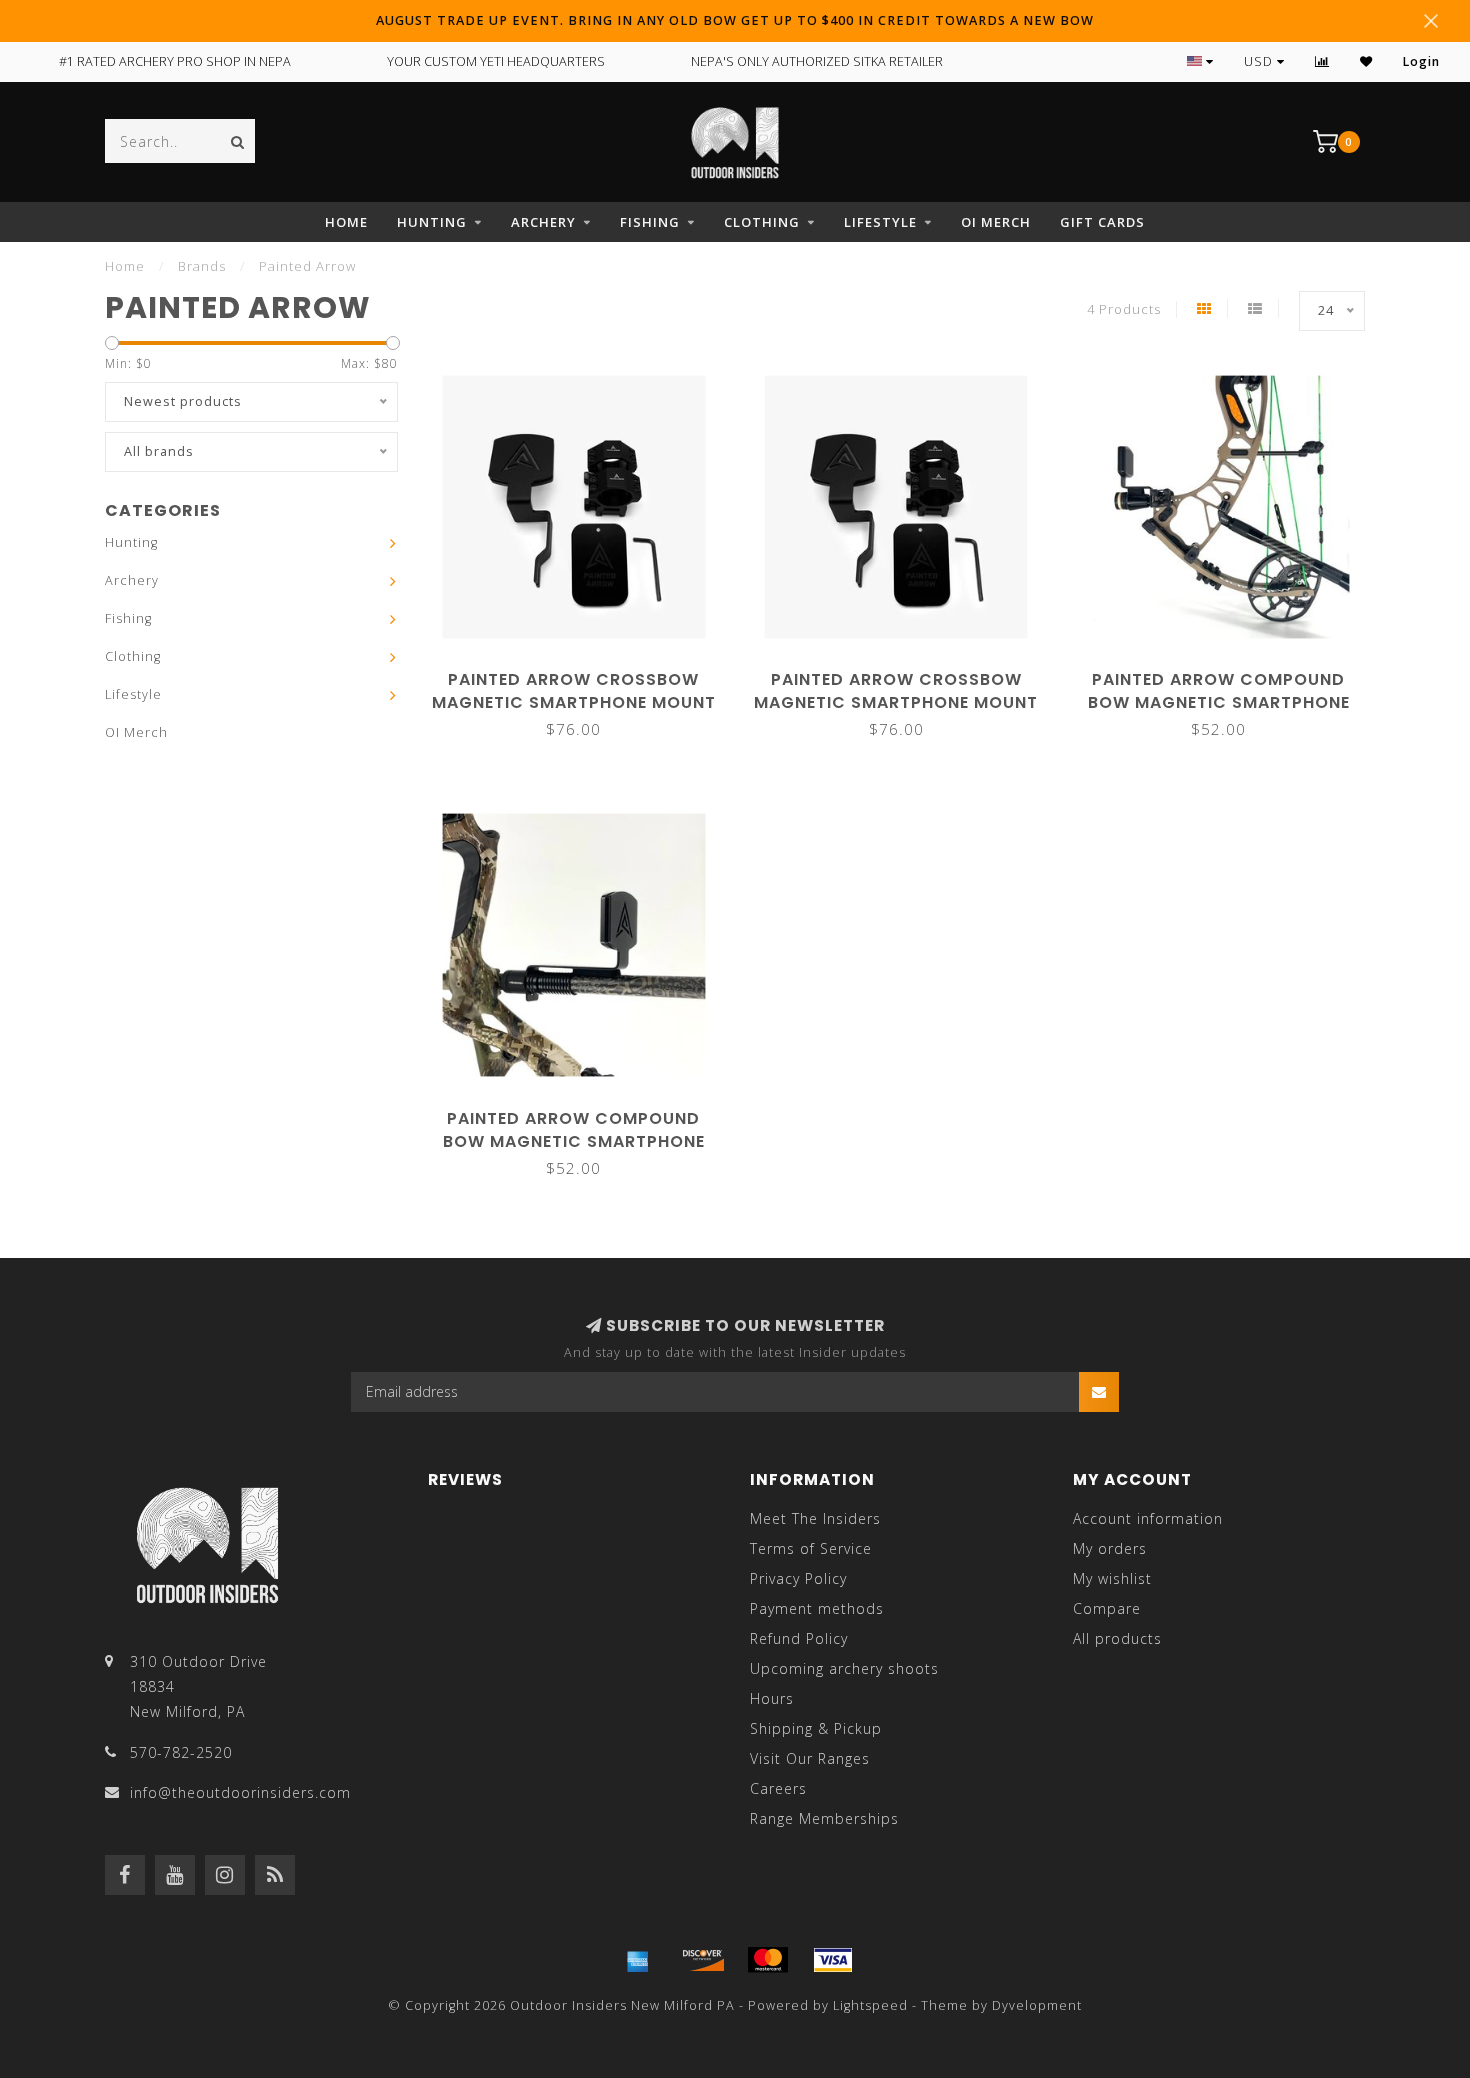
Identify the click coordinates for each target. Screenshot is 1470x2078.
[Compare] (1322, 61)
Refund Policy (799, 1638)
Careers (778, 1788)
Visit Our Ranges (810, 1758)
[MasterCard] (768, 1960)
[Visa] (833, 1960)
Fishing (650, 222)
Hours (772, 1698)
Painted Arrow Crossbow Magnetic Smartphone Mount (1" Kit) (896, 702)
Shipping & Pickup (816, 1728)
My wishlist (1112, 1578)
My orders (1110, 1548)
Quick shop (583, 672)
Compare (1107, 1608)
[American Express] (638, 1960)
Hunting (432, 222)
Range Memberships (824, 1818)
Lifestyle (880, 222)
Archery (543, 222)
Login (1421, 61)
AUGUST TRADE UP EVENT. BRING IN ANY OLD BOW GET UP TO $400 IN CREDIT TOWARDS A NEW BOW (735, 20)
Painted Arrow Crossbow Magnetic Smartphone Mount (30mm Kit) (574, 702)
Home (346, 222)
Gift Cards (1102, 222)
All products (1117, 1638)
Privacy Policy (798, 1578)
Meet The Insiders (815, 1518)
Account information (1148, 1518)
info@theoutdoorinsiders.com (240, 1792)
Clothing (762, 222)
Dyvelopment (1037, 2005)
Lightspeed (870, 2005)
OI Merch (996, 222)
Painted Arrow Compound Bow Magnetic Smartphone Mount (574, 1141)
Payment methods (817, 1608)
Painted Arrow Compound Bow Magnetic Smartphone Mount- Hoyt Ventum (1219, 702)
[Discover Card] (703, 1960)
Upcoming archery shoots (844, 1668)
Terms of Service (811, 1548)
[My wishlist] (1366, 61)
